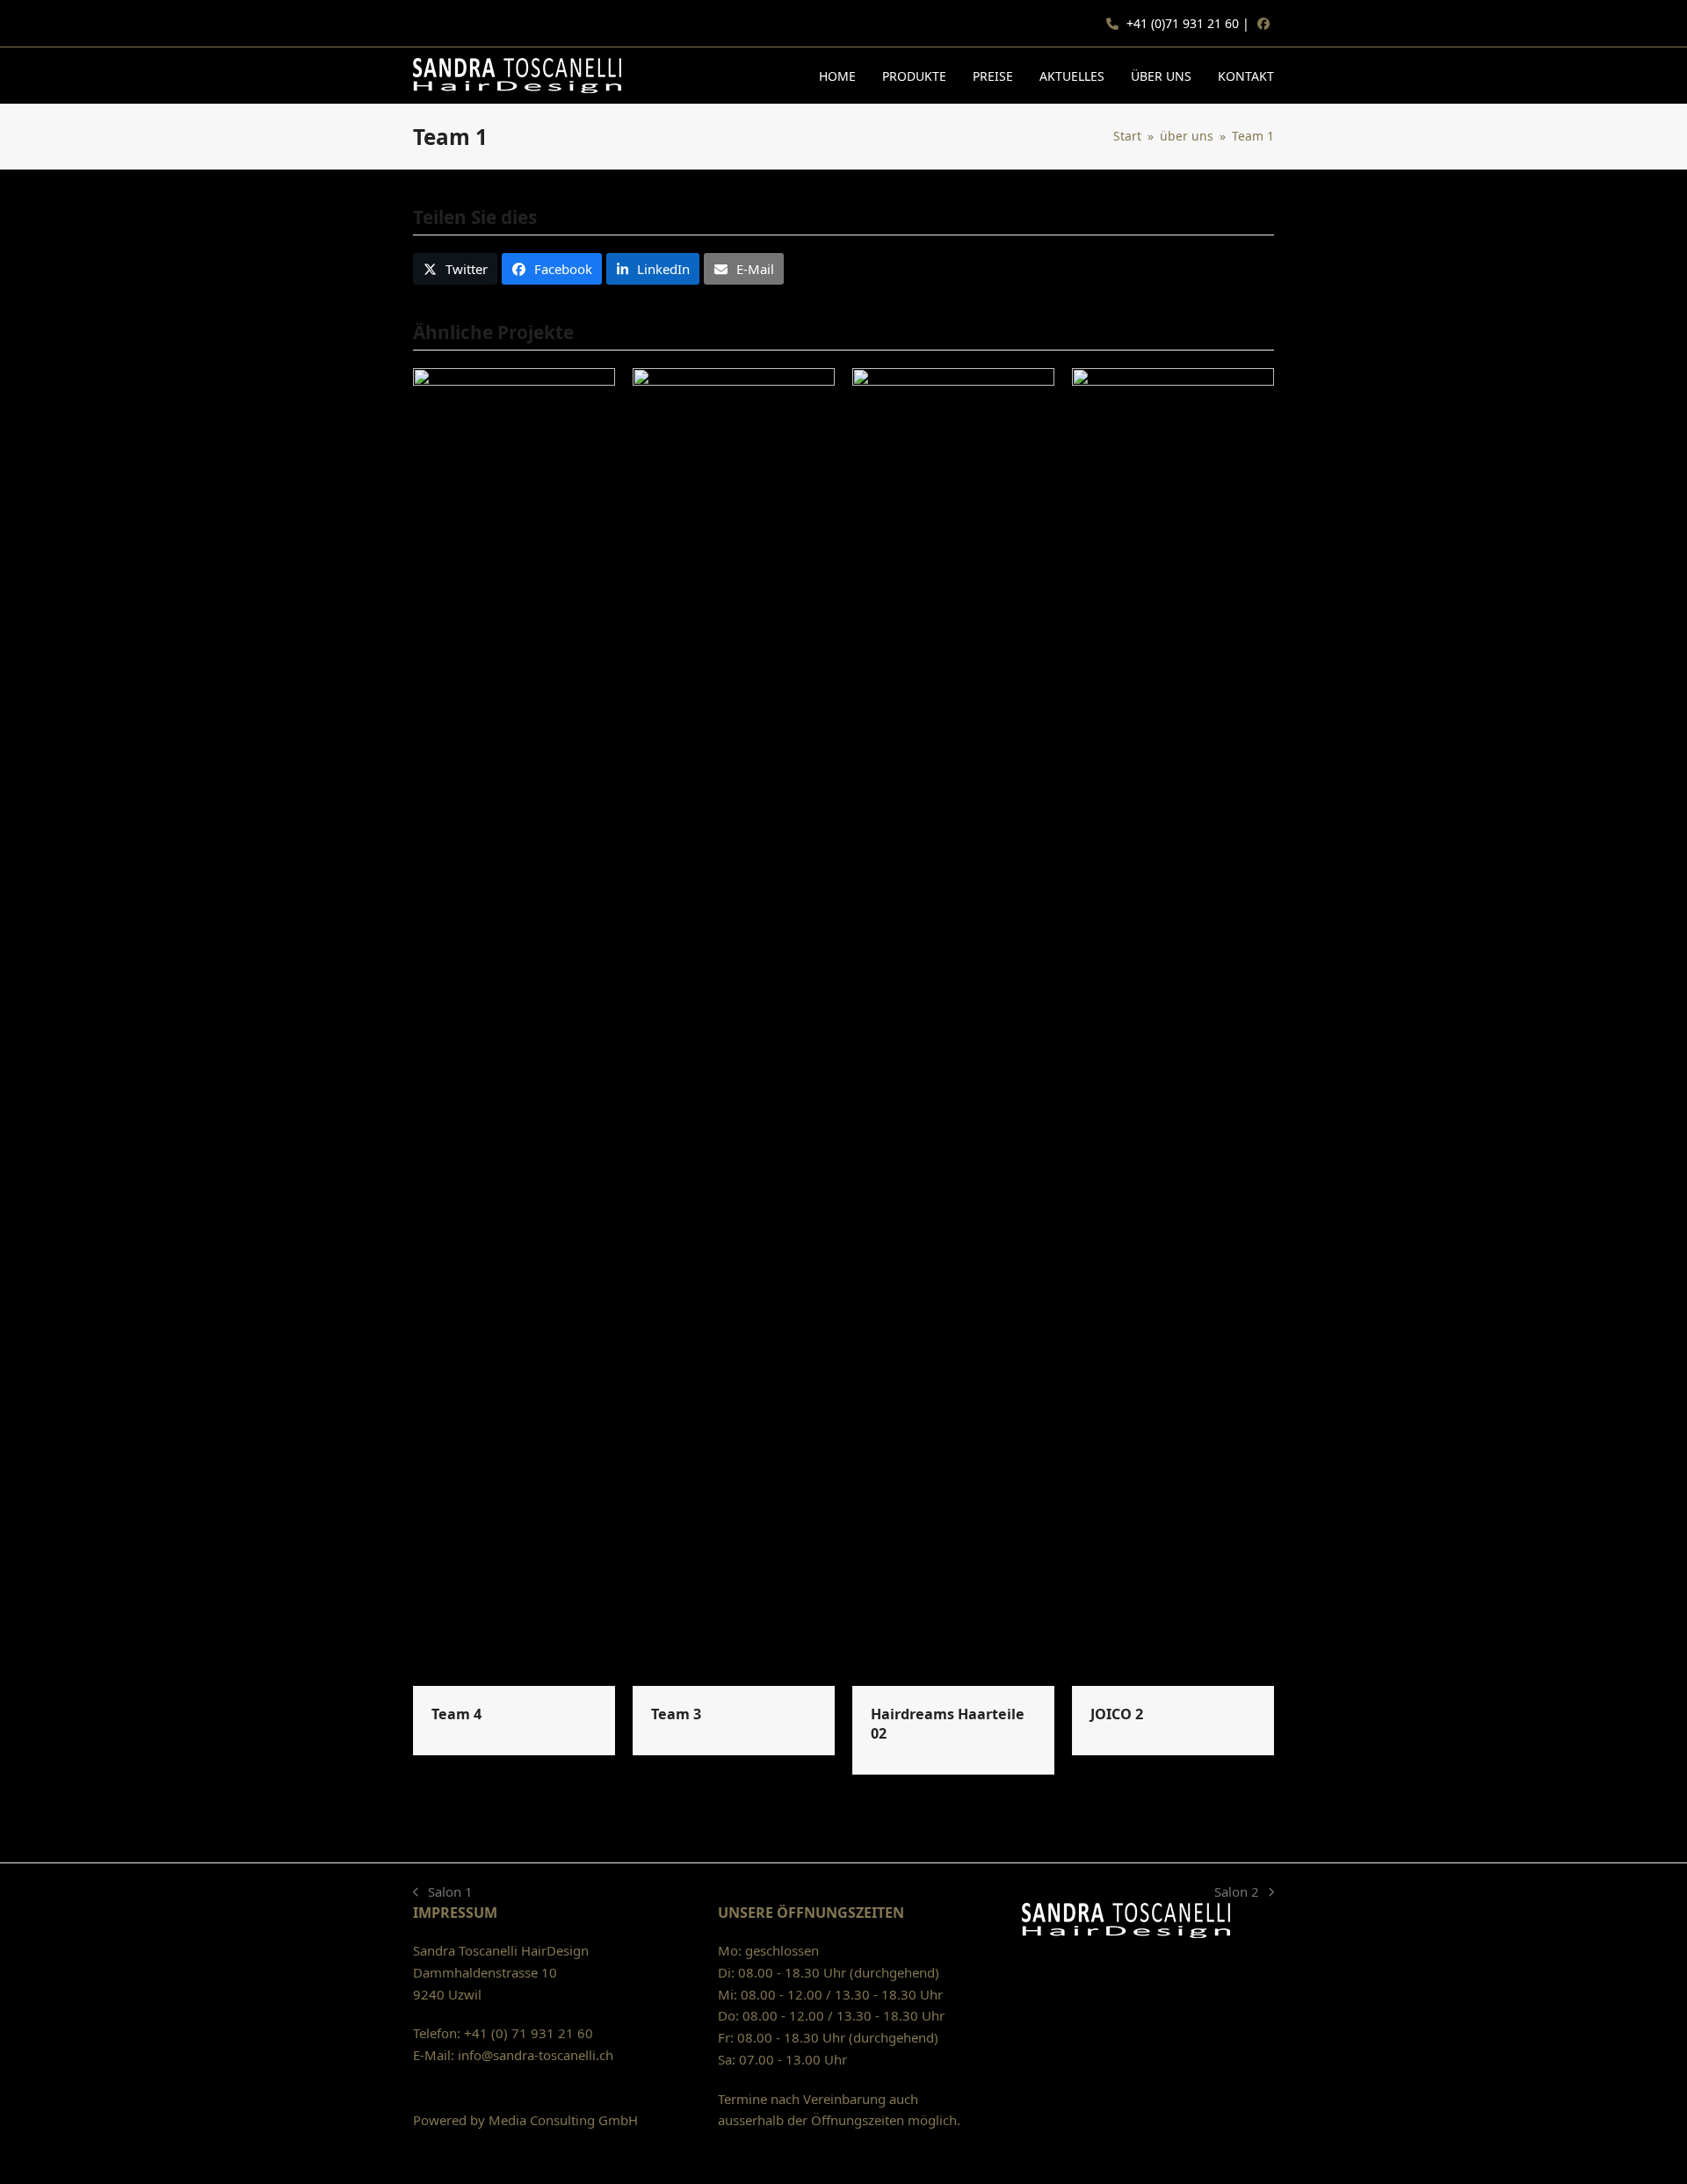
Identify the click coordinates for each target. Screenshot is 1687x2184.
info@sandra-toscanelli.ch (536, 2055)
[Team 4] (514, 1025)
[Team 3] (734, 1025)
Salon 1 (443, 1893)
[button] (455, 269)
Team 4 (456, 1714)
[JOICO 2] (1173, 1025)
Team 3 (676, 1714)
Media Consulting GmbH (563, 2120)
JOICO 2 (1117, 1714)
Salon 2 (1241, 1893)
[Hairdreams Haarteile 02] (953, 1025)
